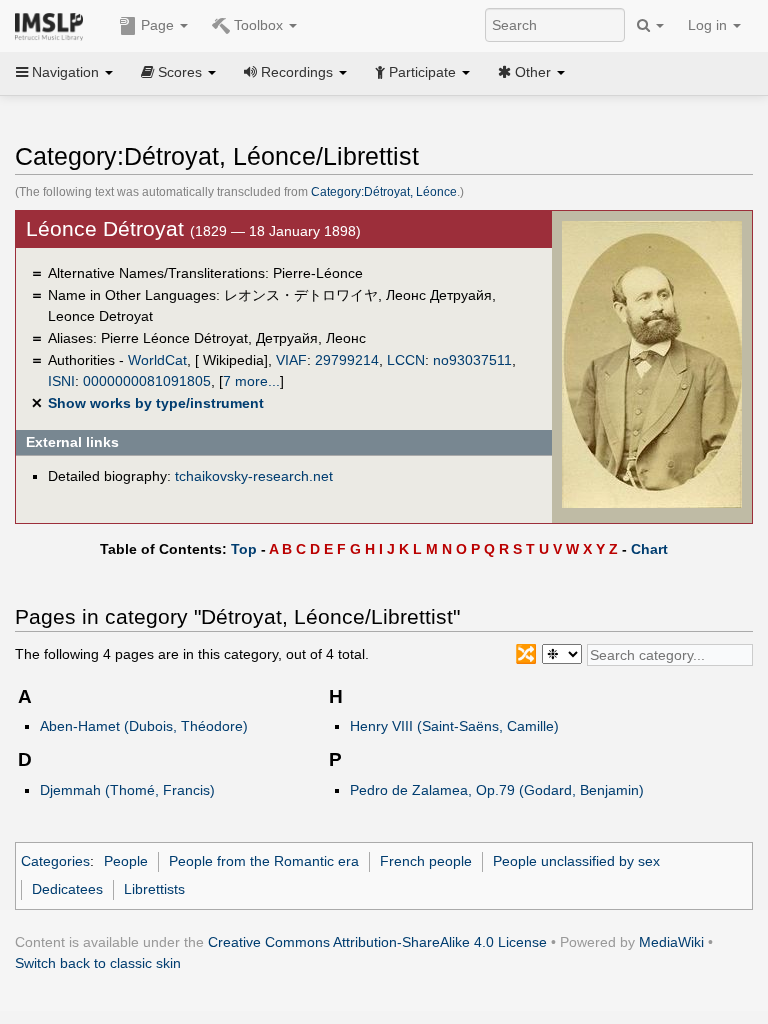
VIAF (291, 360)
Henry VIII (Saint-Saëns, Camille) (454, 726)
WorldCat (157, 360)
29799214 (347, 360)
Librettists (154, 889)
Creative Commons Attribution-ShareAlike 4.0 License (377, 942)
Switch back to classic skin (98, 963)
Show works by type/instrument (156, 403)
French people (426, 861)
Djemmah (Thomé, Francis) (127, 790)
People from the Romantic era (264, 861)
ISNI (61, 381)
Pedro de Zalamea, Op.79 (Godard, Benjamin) (497, 790)
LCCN (406, 360)
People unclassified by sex (576, 861)
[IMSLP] (53, 25)
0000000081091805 (147, 381)
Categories (55, 861)
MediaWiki (671, 942)
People (126, 861)
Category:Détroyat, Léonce (384, 192)
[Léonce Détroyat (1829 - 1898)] (652, 364)
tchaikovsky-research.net (254, 476)
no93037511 (472, 360)
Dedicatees (67, 889)
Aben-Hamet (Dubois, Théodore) (144, 726)
